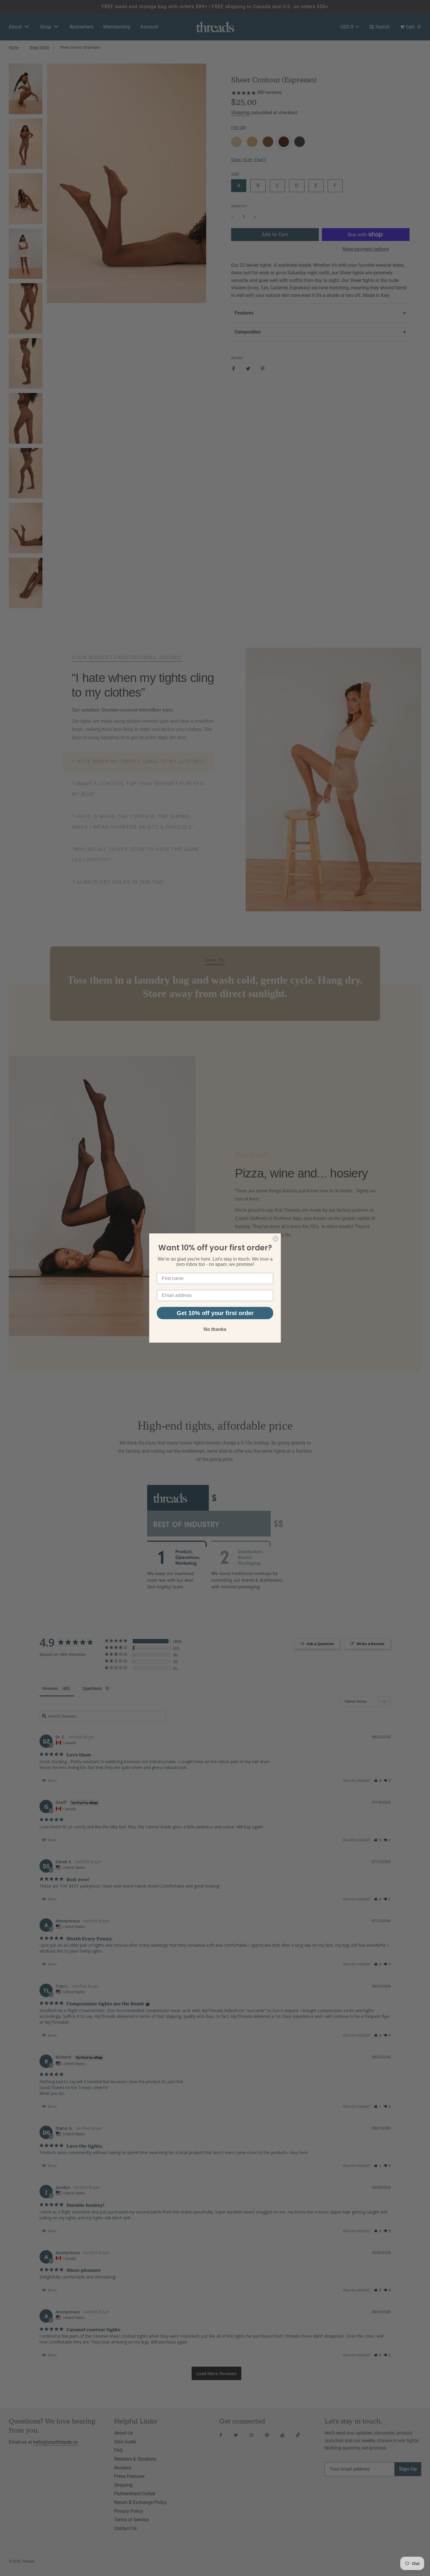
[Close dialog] (276, 1239)
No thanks (215, 1329)
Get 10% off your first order (215, 1313)
